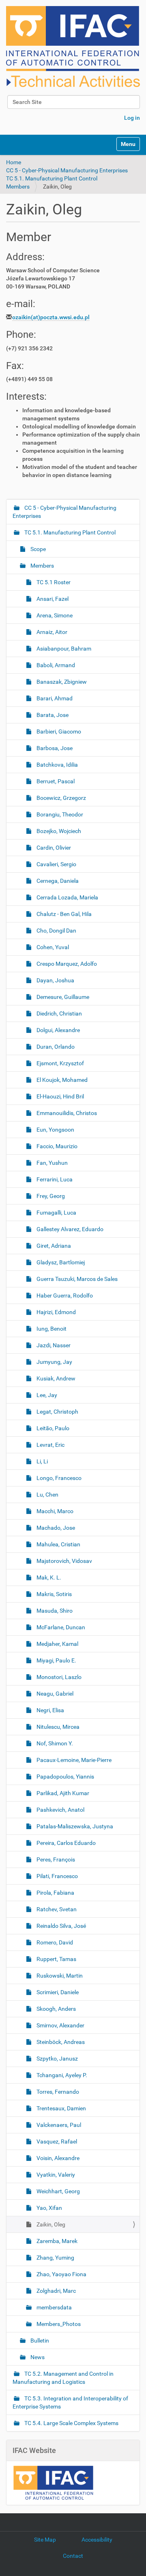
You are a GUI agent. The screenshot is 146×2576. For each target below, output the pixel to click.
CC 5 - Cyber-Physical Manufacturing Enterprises (67, 170)
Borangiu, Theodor (59, 814)
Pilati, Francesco (57, 1876)
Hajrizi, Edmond (56, 1312)
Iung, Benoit (51, 1329)
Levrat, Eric (50, 1445)
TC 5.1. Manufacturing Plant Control (52, 178)
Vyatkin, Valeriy (55, 2175)
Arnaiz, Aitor (51, 632)
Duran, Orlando (55, 1047)
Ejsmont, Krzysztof (60, 1063)
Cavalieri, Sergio (56, 864)
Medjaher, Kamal (57, 1644)
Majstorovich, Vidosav (64, 1561)
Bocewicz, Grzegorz (61, 798)
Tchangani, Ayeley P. (61, 2075)
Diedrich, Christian (59, 1013)
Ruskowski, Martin (59, 1976)
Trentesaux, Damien (61, 2108)
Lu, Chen (47, 1495)
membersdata (54, 2307)
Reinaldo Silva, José (61, 1926)
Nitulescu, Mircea (57, 1727)
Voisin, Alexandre (57, 2158)
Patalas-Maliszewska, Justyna (74, 1826)
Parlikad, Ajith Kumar (62, 1793)
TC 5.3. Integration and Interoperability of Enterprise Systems (70, 2402)
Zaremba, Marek (56, 2241)
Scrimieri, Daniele (57, 1992)
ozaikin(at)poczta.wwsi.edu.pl (51, 317)
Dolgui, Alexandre (58, 1030)
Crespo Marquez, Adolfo (66, 964)
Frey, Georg (50, 1196)
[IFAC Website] (53, 2483)
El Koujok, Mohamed (61, 1080)
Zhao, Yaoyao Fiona (61, 2274)
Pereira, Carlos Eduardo (65, 1843)
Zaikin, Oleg (50, 2224)
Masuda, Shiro (54, 1611)
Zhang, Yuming (55, 2258)
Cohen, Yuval (52, 947)
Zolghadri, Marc (56, 2291)
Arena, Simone (54, 615)
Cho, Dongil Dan (56, 931)
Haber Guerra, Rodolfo (64, 1295)
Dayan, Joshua (55, 980)
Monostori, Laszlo (58, 1677)
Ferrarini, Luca (54, 1179)
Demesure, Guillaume (62, 997)
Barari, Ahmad (54, 698)
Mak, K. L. (48, 1577)
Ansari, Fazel (52, 599)
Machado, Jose (55, 1528)
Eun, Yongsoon (55, 1130)
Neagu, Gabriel (54, 1694)
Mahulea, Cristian (58, 1544)
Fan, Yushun (52, 1163)
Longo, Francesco (58, 1478)
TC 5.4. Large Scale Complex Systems (71, 2423)
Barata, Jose (52, 715)
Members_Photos (58, 2324)
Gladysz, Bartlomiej (60, 1262)
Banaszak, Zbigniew (61, 682)
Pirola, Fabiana (55, 1893)
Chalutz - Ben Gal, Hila (63, 914)
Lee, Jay (46, 1395)
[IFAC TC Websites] (73, 47)
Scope (38, 549)
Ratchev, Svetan (56, 1909)
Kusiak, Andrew (55, 1378)
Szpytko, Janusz (57, 2059)
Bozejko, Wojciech (58, 831)
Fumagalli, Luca (56, 1213)
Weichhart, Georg (58, 2191)
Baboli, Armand (55, 665)
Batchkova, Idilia (57, 765)
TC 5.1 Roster (53, 582)
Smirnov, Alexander (60, 2025)
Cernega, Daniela (57, 881)
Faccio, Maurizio (56, 1146)
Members (18, 187)
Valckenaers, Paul (58, 2125)
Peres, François (55, 1859)
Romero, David (54, 1942)
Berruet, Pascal (55, 781)
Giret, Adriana (53, 1246)
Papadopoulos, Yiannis (65, 1777)
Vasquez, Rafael (56, 2141)
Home (14, 162)
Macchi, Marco (54, 1511)
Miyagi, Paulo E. (56, 1660)
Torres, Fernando (57, 2092)
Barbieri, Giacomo (58, 731)
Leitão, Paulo (52, 1428)
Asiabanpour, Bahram (63, 649)
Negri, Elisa (50, 1710)
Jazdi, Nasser (53, 1345)
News (37, 2357)
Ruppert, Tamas (56, 1959)
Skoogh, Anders (56, 2009)
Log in (132, 118)
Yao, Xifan (49, 2208)
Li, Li (42, 1461)
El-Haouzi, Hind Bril (60, 1096)
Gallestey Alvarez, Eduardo (69, 1229)
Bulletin (39, 2341)
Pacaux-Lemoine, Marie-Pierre (73, 1760)
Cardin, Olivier (53, 848)
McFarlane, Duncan (60, 1627)
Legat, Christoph (57, 1412)
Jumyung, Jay (54, 1362)
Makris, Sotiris (54, 1594)
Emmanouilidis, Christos (66, 1113)
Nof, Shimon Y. (54, 1743)
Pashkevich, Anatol (60, 1810)
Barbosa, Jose (54, 748)
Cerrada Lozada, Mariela (67, 897)
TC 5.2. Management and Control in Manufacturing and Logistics (63, 2378)
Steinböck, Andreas (60, 2042)
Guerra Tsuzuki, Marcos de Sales (76, 1279)
